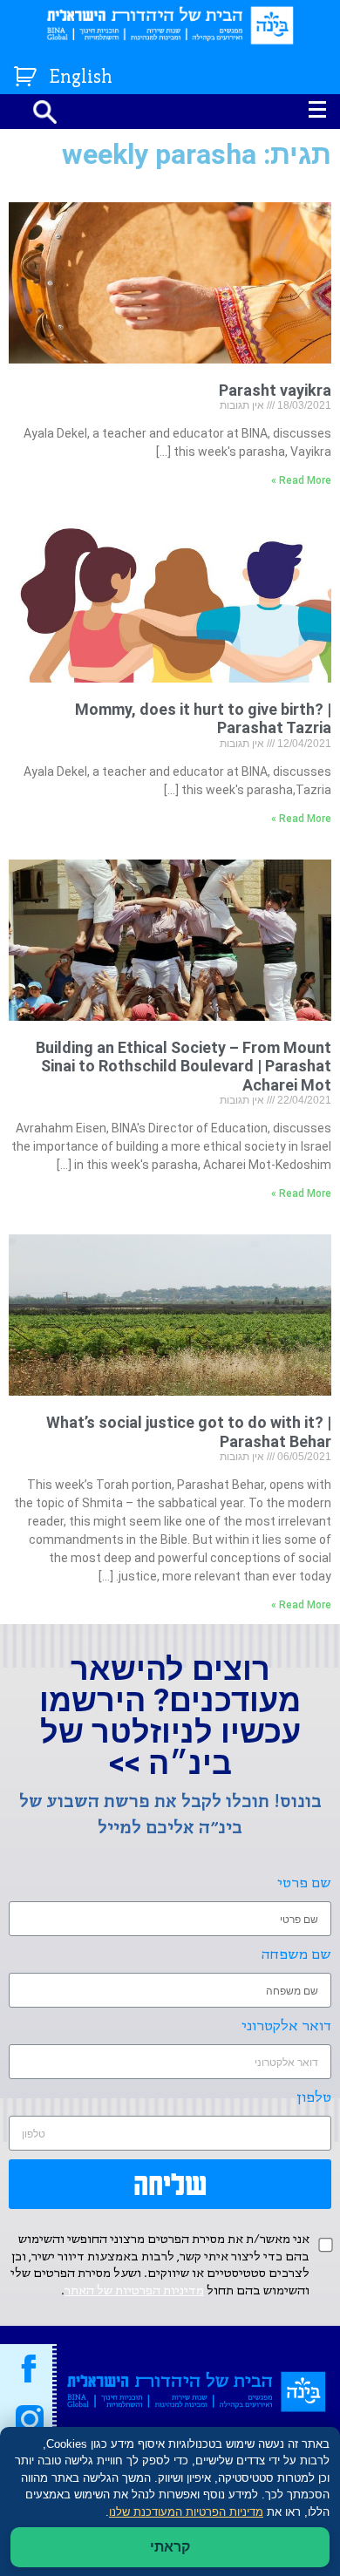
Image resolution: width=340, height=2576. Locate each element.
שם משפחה (296, 1955)
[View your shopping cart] (27, 73)
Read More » (301, 480)
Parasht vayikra (275, 390)
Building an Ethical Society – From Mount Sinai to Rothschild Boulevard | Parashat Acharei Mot (184, 1066)
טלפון (314, 2098)
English (81, 78)
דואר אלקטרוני (286, 2026)
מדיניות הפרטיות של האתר (134, 2291)
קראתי (170, 2547)
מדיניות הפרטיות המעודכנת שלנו (186, 2512)
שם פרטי (304, 1883)
